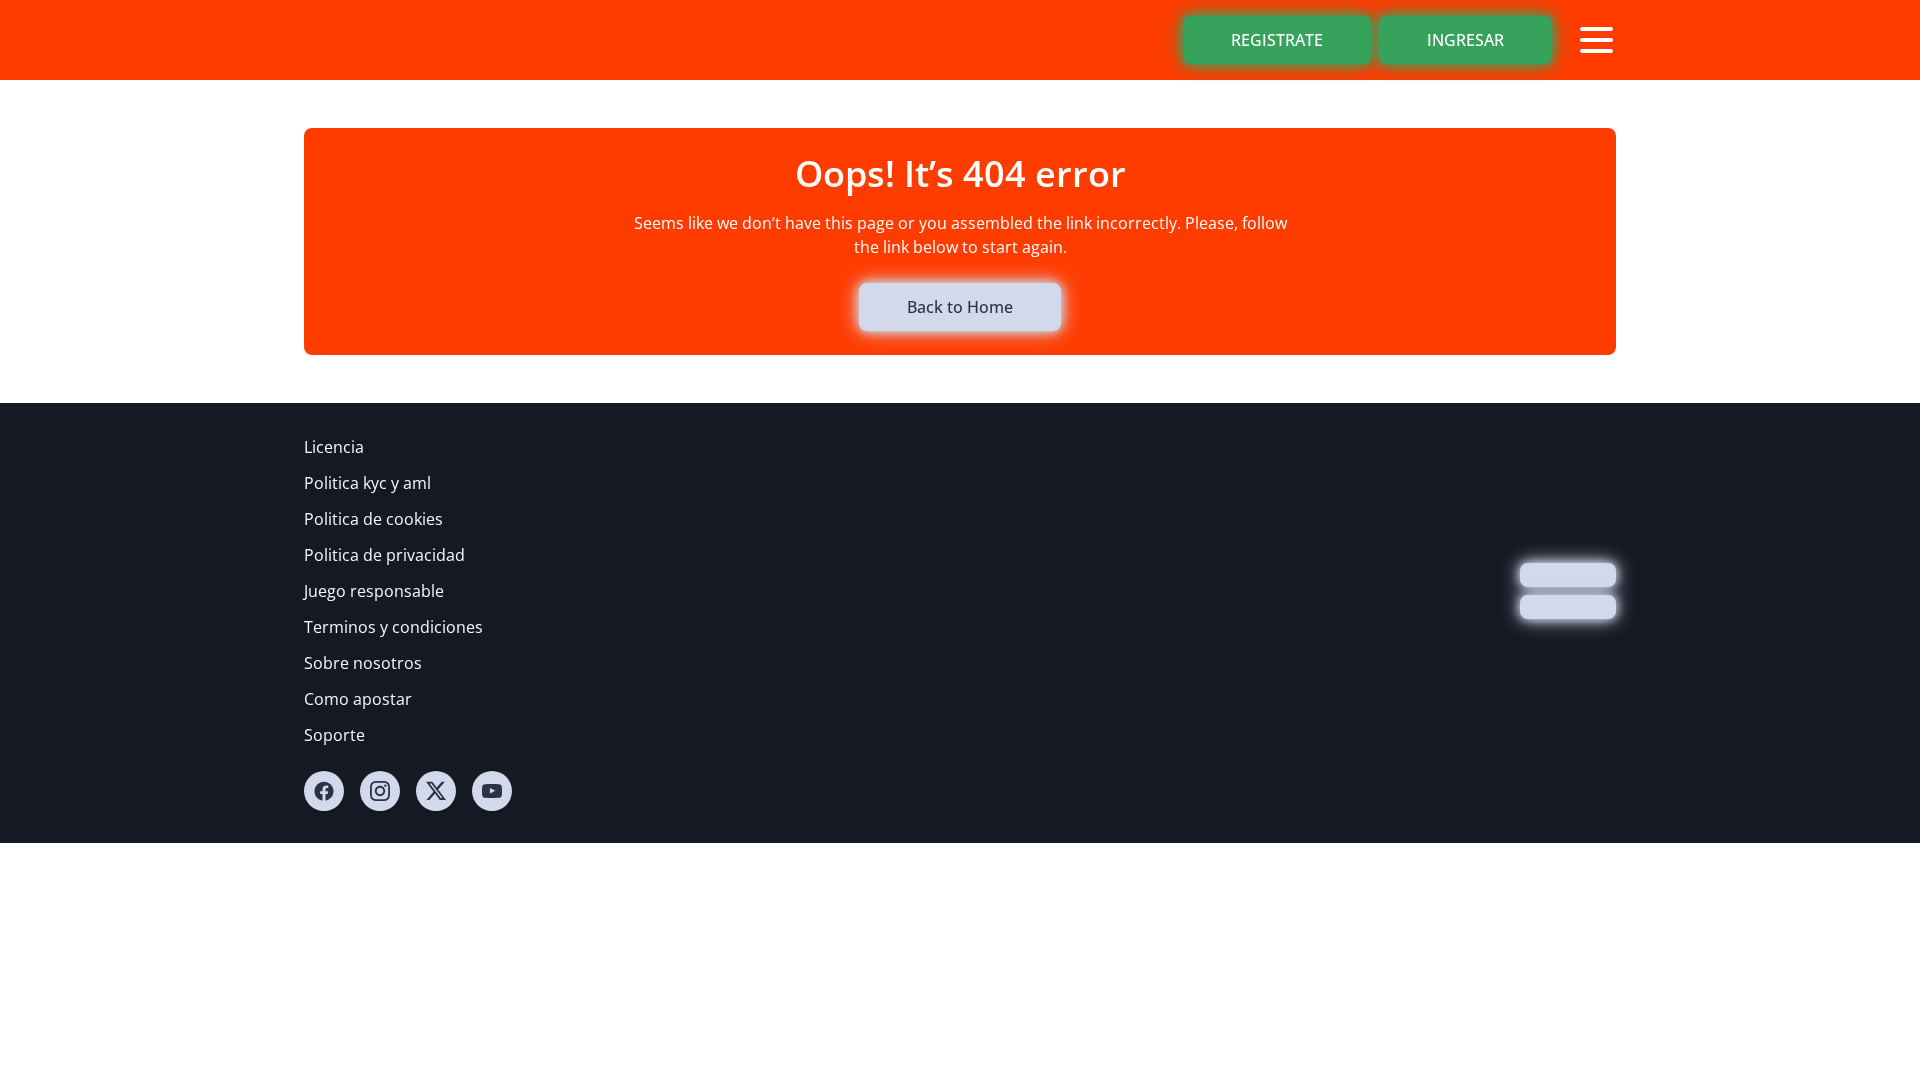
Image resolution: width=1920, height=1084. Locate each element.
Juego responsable (374, 591)
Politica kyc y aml (367, 483)
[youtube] (492, 791)
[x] (436, 791)
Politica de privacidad (384, 555)
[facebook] (324, 791)
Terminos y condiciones (393, 627)
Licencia (334, 447)
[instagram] (380, 791)
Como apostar (358, 699)
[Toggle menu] (1596, 40)
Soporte (334, 735)
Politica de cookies (373, 519)
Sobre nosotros (363, 663)
